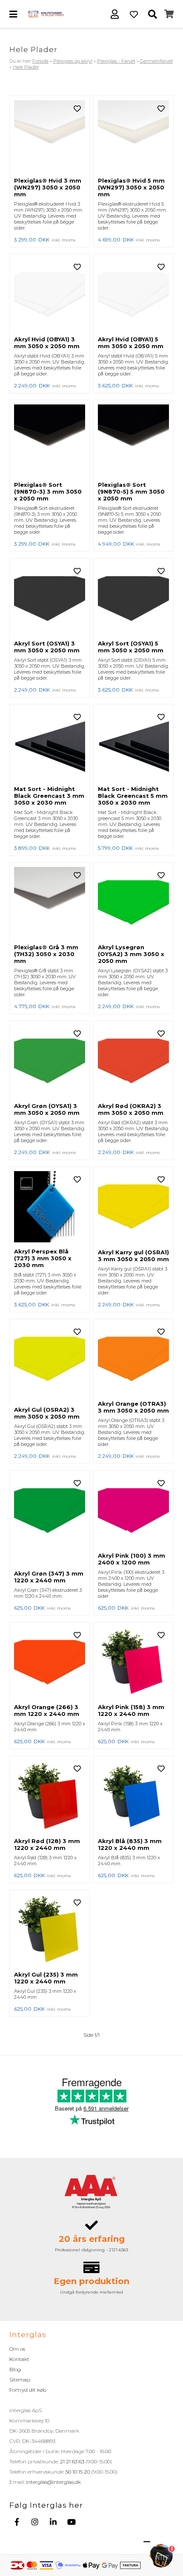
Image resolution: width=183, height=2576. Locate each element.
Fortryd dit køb (28, 2390)
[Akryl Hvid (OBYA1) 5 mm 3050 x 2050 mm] (133, 295)
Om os (17, 2349)
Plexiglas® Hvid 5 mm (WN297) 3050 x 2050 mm (131, 187)
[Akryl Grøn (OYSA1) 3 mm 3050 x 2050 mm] (50, 1061)
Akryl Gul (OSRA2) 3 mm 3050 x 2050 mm (47, 1413)
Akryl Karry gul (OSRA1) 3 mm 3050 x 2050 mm (133, 1256)
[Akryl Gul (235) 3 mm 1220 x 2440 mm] (50, 1931)
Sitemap (20, 2380)
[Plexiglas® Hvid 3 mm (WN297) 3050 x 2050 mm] (50, 137)
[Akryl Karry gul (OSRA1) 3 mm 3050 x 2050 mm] (133, 1208)
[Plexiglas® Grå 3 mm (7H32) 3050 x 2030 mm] (50, 903)
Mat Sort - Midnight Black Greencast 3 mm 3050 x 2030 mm (49, 796)
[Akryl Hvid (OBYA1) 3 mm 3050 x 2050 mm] (50, 295)
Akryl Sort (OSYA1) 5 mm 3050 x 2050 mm (131, 647)
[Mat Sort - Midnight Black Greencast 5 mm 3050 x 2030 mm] (133, 745)
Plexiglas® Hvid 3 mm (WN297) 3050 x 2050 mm (48, 187)
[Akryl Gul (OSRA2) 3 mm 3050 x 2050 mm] (50, 1363)
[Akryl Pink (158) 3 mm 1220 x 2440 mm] (133, 1663)
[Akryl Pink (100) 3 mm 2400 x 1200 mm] (133, 1511)
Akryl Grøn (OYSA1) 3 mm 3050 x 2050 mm (47, 1109)
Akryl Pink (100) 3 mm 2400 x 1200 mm (132, 1559)
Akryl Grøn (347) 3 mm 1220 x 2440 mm (49, 1577)
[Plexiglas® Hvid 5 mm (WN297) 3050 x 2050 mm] (133, 137)
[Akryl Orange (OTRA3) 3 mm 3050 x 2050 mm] (133, 1360)
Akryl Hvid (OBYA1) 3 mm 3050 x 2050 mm (47, 343)
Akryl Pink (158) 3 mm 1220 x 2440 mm (131, 1710)
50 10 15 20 (78, 2472)
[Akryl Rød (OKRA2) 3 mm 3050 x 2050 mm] (133, 1061)
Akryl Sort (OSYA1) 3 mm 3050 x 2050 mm (47, 647)
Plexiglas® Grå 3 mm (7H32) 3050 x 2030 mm (46, 954)
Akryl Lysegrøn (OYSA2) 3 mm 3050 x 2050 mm (131, 954)
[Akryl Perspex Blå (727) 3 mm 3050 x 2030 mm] (50, 1207)
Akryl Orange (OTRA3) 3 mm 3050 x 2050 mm (133, 1407)
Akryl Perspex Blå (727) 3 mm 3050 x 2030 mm (43, 1258)
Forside (40, 61)
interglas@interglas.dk (53, 2482)
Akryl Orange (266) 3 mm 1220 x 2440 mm (47, 1710)
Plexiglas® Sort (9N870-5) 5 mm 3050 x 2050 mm (131, 491)
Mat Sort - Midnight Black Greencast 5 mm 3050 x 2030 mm (133, 796)
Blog (15, 2369)
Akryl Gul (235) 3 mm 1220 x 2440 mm (46, 1978)
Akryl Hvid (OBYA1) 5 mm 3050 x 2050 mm (131, 343)
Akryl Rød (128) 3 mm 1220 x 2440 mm (47, 1844)
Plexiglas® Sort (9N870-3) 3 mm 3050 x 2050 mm (48, 491)
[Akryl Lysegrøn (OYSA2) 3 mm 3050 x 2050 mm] (133, 903)
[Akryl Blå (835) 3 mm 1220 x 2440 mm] (133, 1797)
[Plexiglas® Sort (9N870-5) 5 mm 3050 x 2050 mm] (133, 441)
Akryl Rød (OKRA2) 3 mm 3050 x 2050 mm (131, 1109)
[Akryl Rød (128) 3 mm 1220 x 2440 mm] (50, 1797)
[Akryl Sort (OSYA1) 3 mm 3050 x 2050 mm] (50, 599)
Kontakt (19, 2359)
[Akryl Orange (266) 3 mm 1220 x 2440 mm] (50, 1663)
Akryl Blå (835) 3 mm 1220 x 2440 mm (130, 1844)
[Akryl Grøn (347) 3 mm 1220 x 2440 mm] (50, 1520)
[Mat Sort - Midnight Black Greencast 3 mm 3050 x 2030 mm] (50, 745)
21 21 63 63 (72, 2461)
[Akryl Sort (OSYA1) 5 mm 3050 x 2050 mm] (133, 599)
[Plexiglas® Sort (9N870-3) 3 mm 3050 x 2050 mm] (50, 441)
